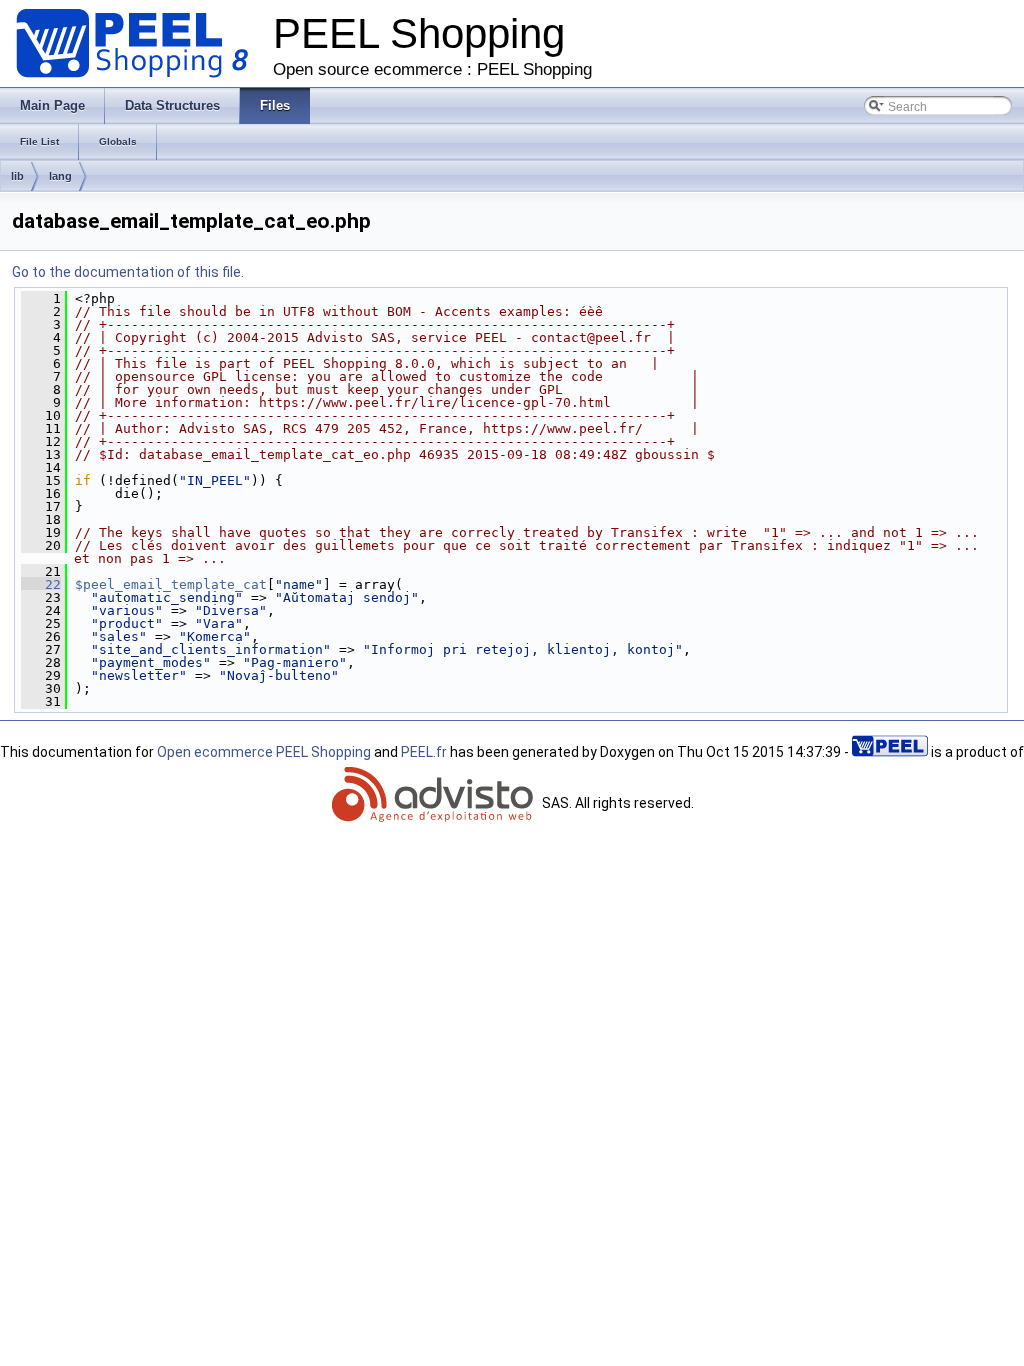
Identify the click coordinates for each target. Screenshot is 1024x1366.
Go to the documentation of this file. (128, 272)
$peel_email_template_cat (171, 584)
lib (17, 176)
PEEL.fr (424, 752)
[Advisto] (435, 803)
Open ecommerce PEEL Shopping (264, 752)
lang (60, 176)
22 (41, 584)
